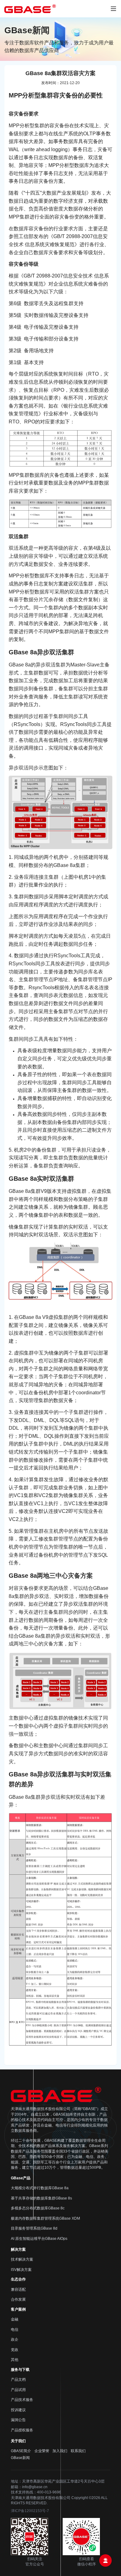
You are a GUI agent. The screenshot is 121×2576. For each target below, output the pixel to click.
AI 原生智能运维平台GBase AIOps (39, 2239)
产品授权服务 (22, 2430)
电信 (15, 2330)
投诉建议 (18, 2410)
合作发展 (18, 2299)
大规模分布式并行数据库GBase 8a (40, 2188)
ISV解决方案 (21, 2270)
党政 (15, 2350)
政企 (15, 2339)
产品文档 (18, 2380)
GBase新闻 (20, 2458)
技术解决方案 (22, 2259)
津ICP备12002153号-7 (30, 2511)
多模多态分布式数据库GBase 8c (38, 2208)
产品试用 (18, 2390)
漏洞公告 (18, 2420)
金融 (15, 2319)
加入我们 (60, 2451)
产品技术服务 (22, 2400)
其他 (15, 2360)
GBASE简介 (21, 2451)
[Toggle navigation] (113, 9)
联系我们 (78, 2451)
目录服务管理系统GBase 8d (34, 2228)
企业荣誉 (42, 2451)
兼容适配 (18, 2290)
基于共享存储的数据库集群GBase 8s (41, 2198)
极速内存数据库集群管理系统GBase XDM (45, 2218)
